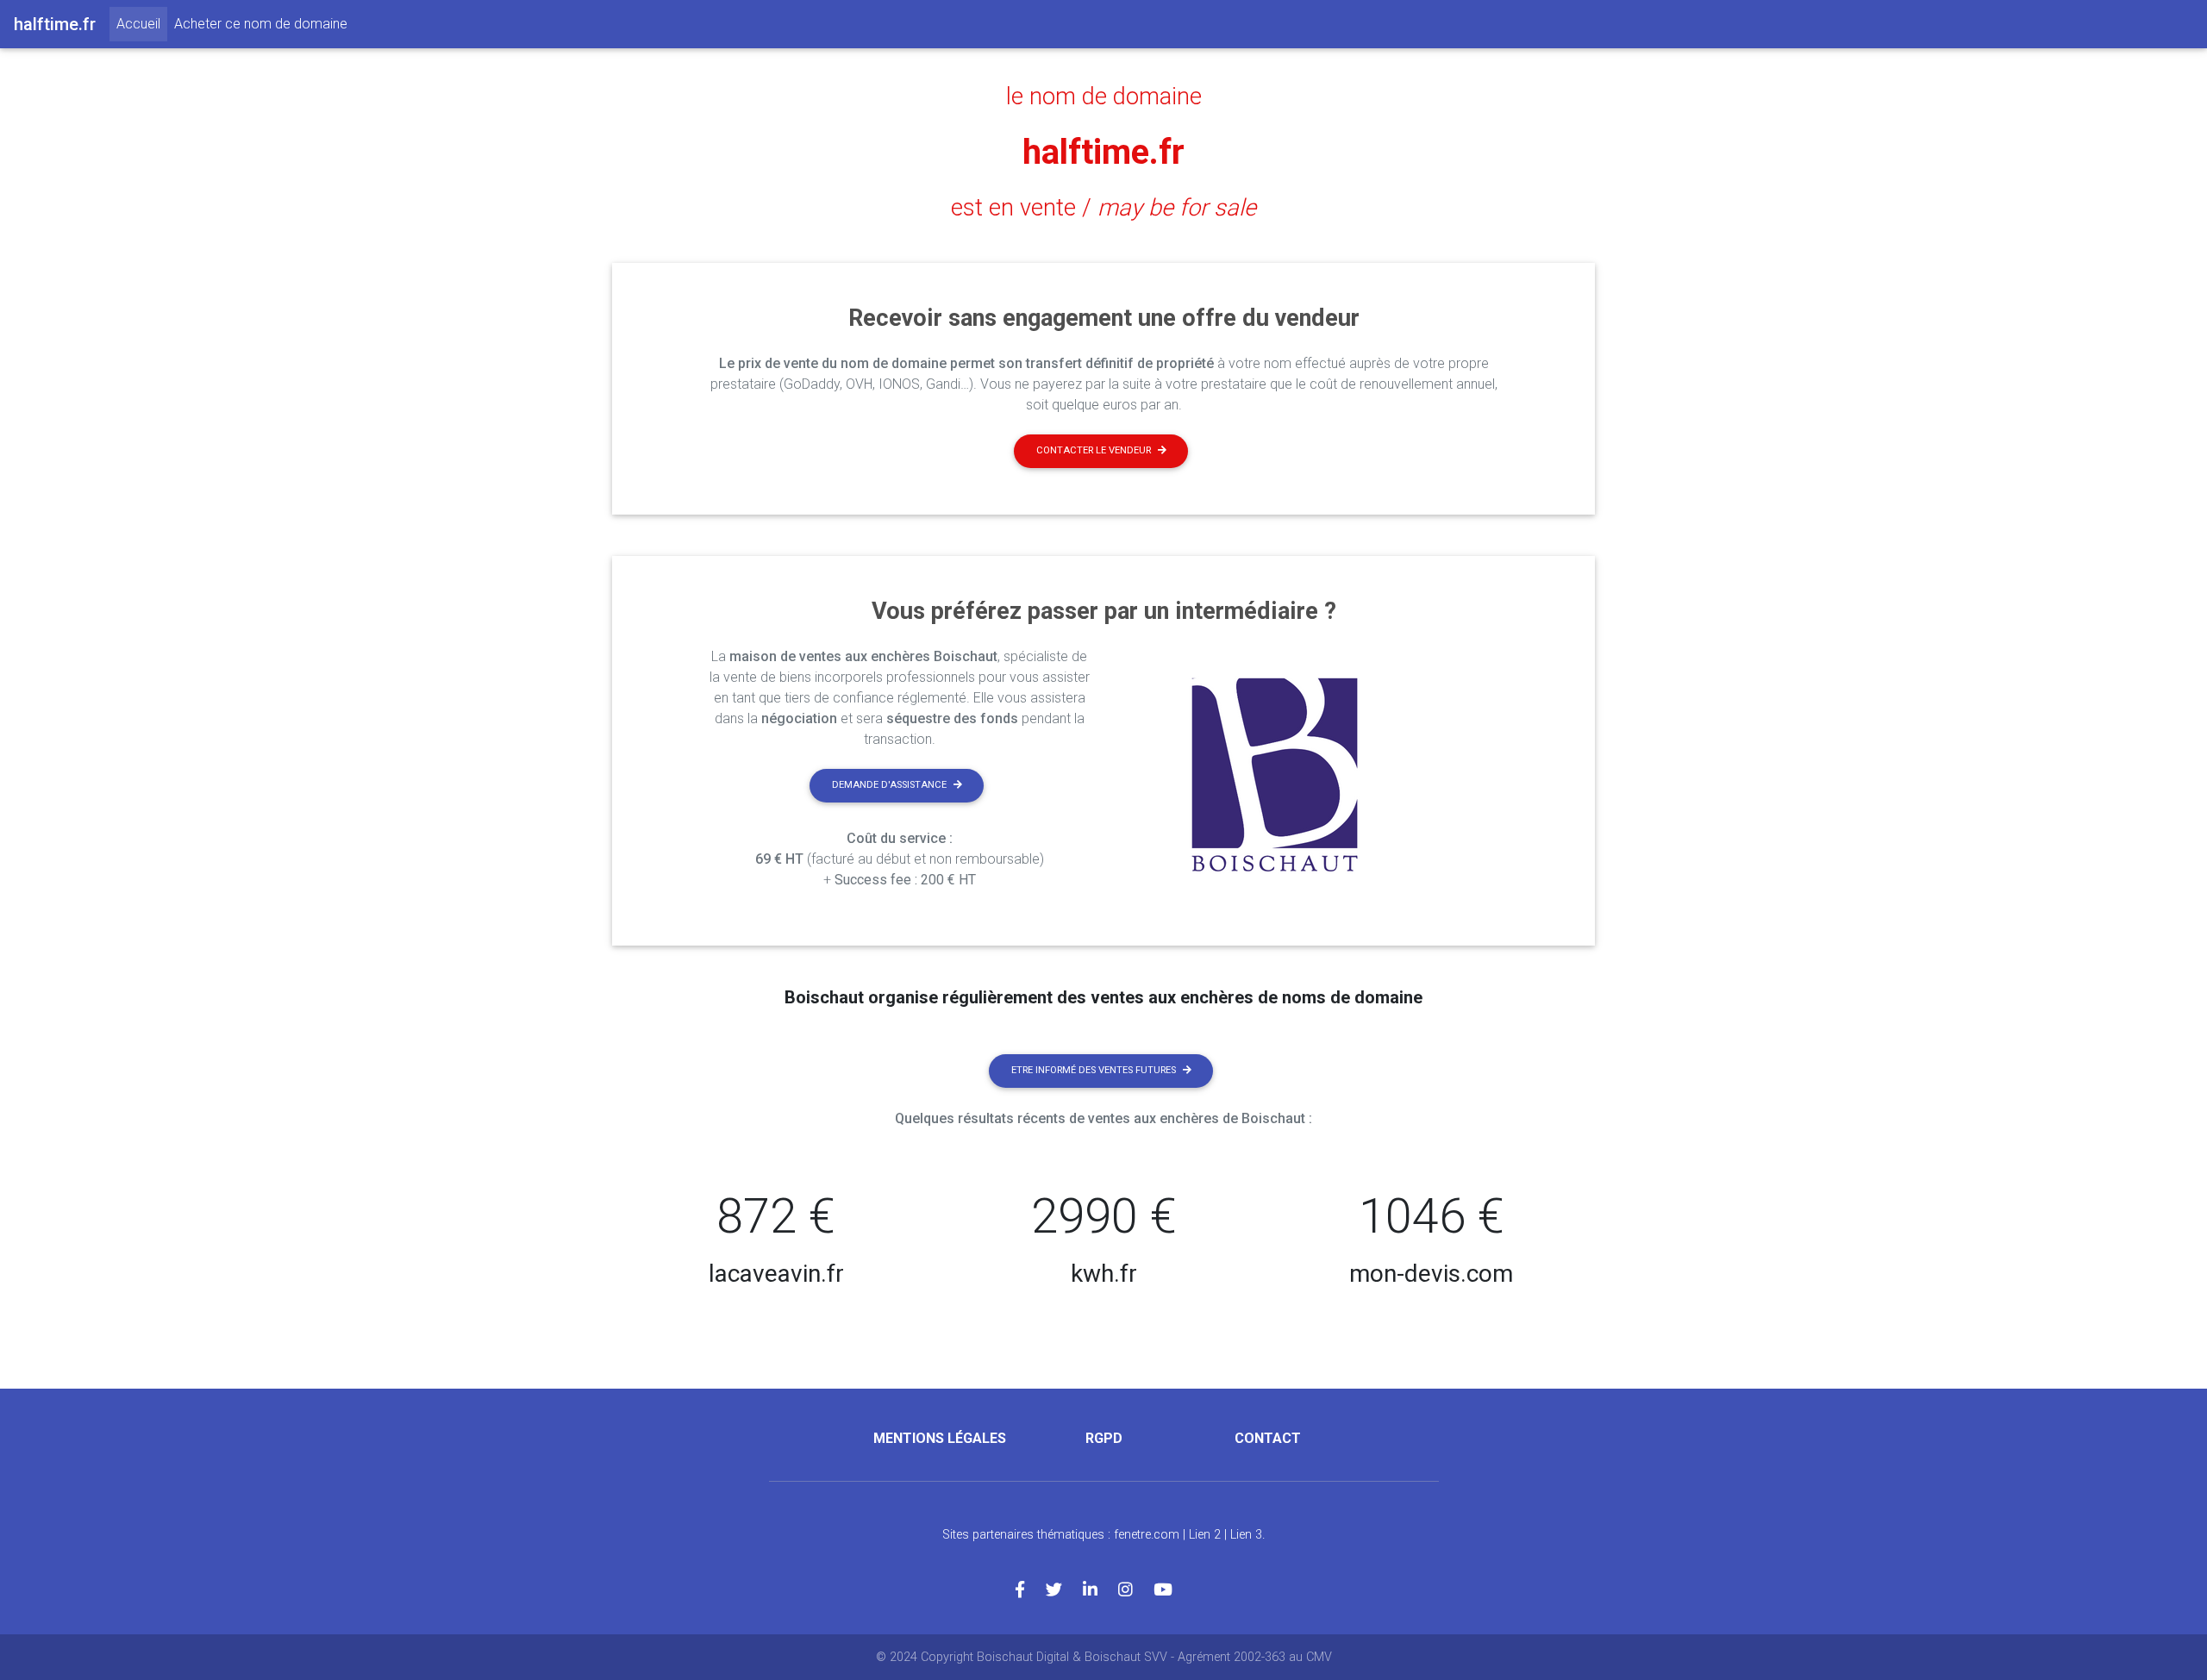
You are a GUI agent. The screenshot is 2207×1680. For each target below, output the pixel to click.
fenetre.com (1147, 1535)
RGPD (1104, 1438)
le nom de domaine (1104, 97)
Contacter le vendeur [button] (1094, 450)
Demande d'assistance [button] (889, 785)
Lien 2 (1205, 1535)
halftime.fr (1103, 152)
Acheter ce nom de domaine (261, 24)
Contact (1268, 1438)
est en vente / (1103, 208)
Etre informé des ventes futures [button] (1094, 1070)
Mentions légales (940, 1438)
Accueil (142, 23)
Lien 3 (1246, 1535)
